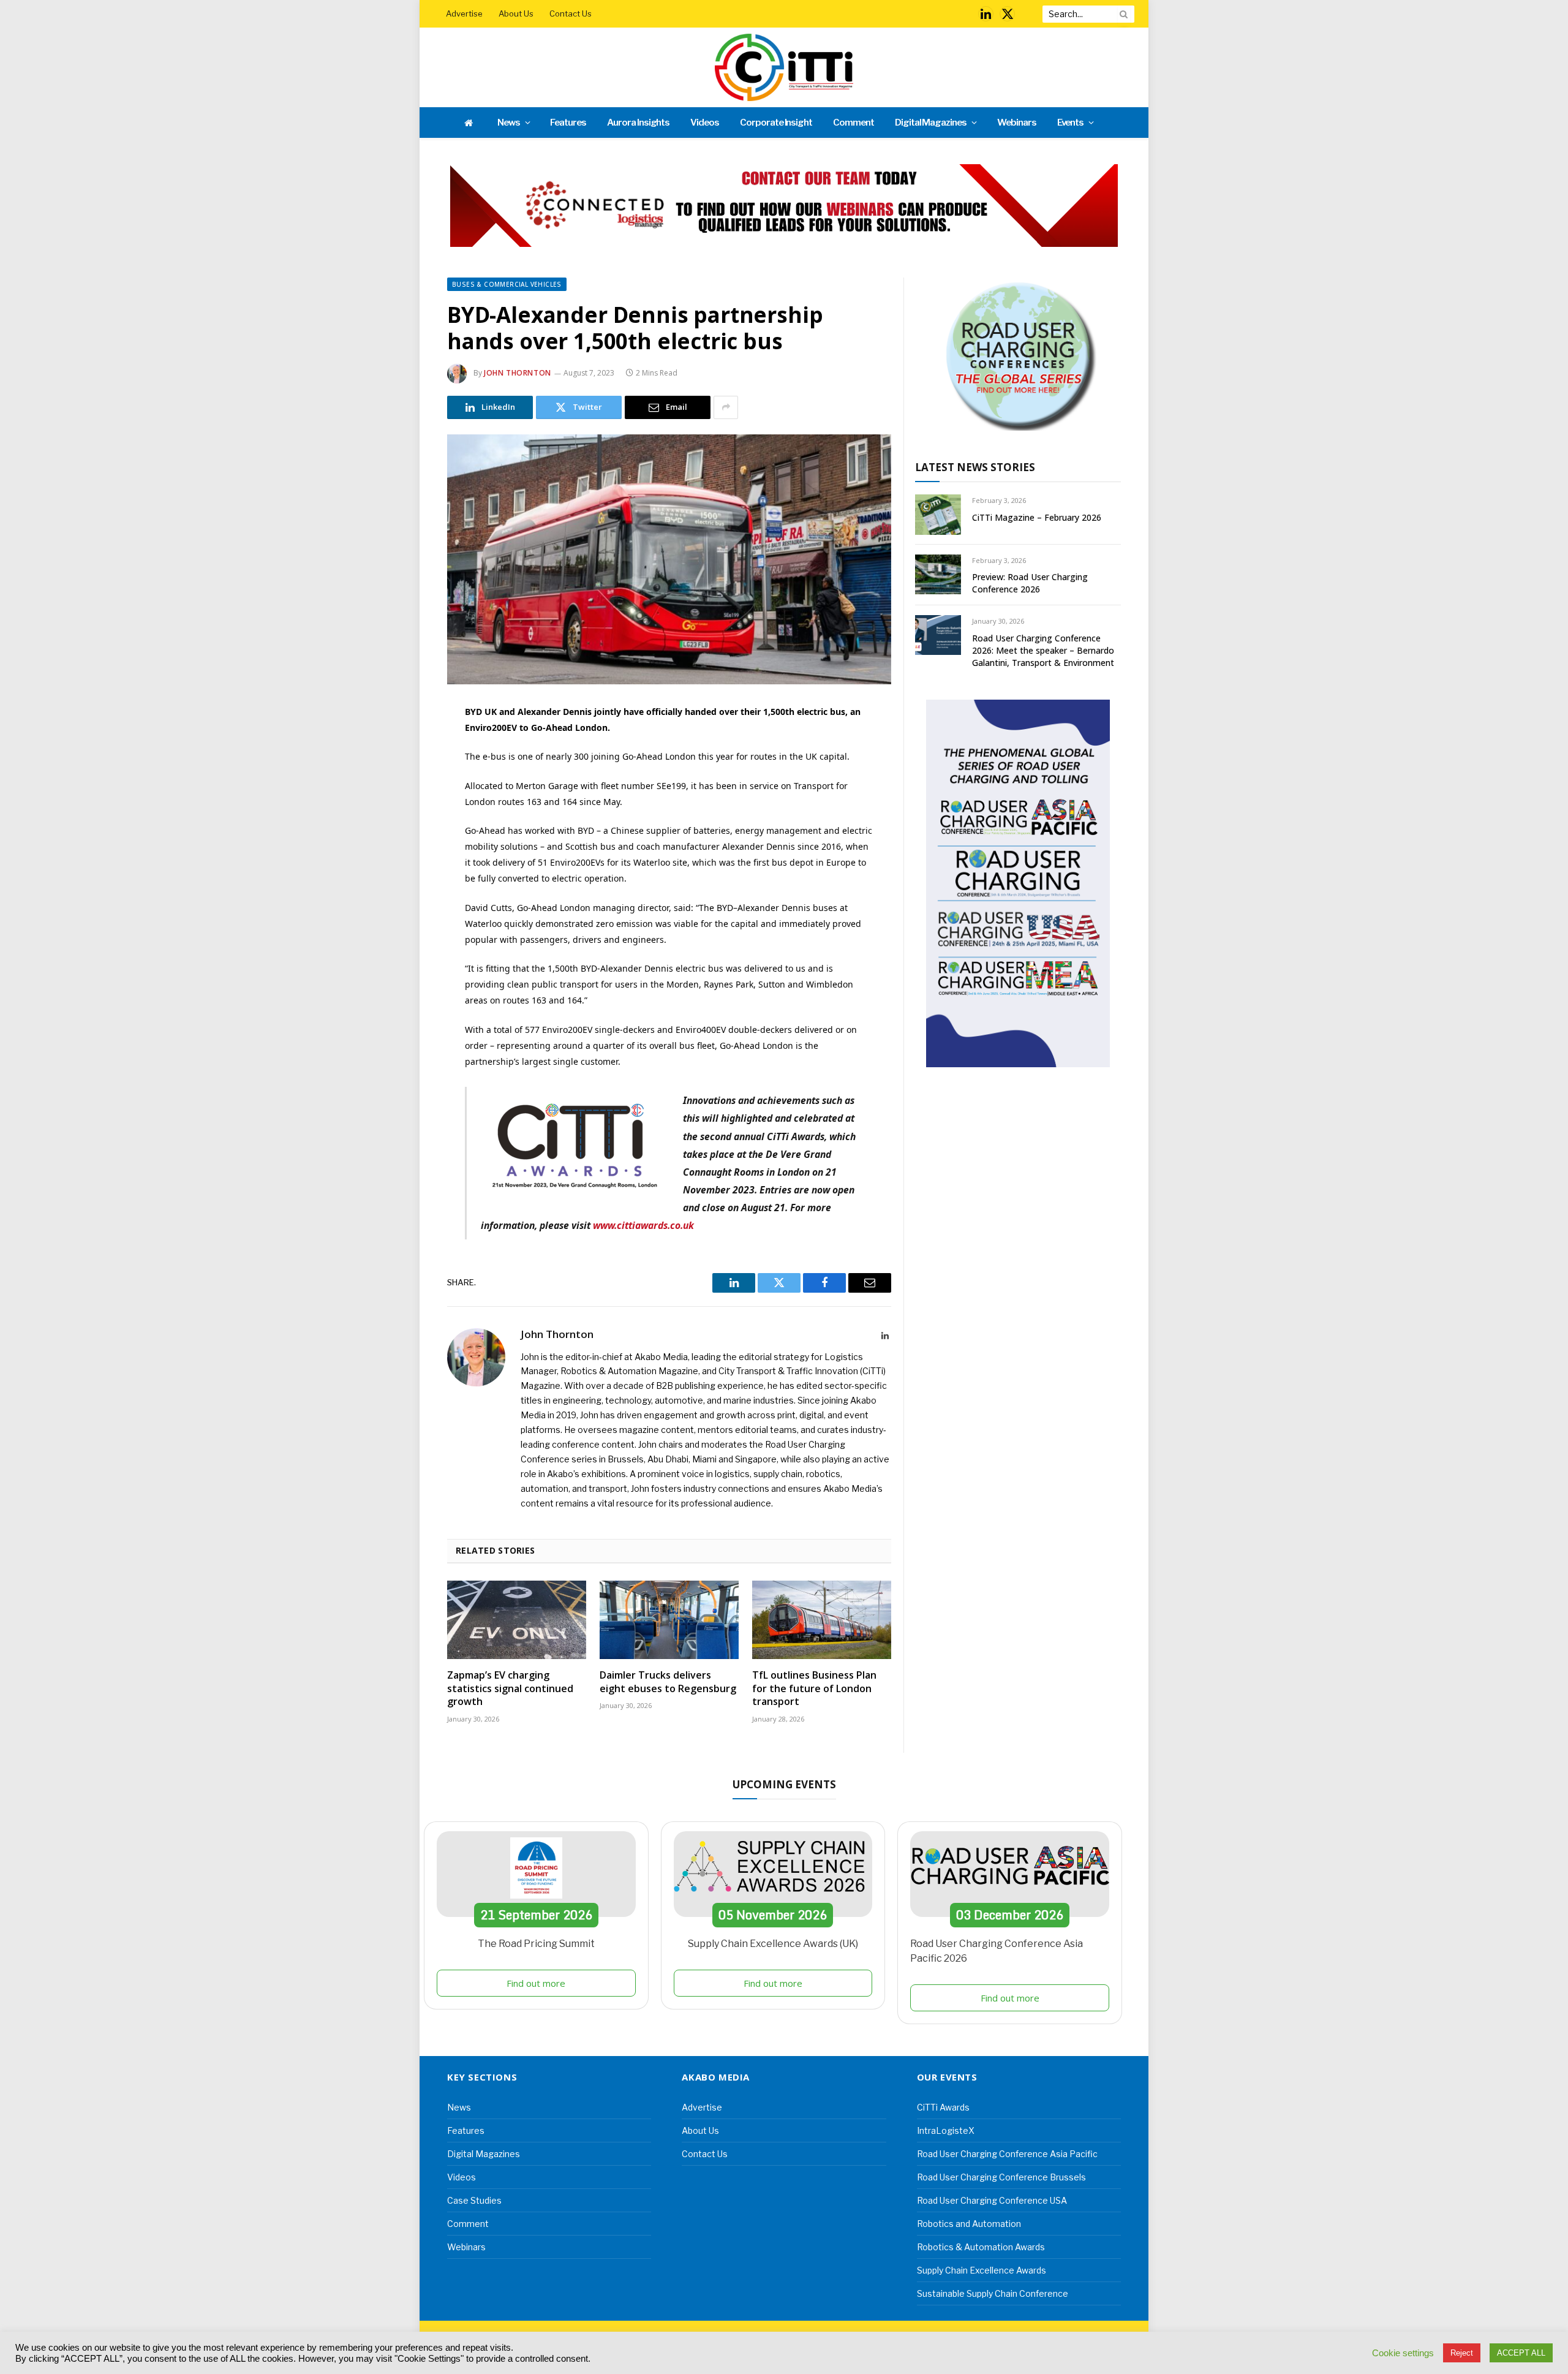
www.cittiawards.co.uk (643, 1225)
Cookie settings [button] (1403, 2353)
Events (1071, 123)
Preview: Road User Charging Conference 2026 (1030, 583)
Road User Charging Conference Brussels (1001, 2177)
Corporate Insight (776, 123)
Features (568, 123)
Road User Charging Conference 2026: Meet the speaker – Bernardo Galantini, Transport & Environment (1043, 650)
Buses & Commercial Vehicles (507, 284)
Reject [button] (1462, 2353)
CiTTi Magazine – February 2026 (1037, 517)
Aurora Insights (638, 123)
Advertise (464, 13)
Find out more (536, 1983)
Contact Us (571, 13)
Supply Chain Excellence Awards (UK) (773, 1944)
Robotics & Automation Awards (981, 2247)
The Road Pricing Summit (536, 1944)
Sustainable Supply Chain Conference (993, 2293)
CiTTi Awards (943, 2107)
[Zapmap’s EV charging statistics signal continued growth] (517, 1620)
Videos (705, 123)
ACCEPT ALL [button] (1521, 2353)
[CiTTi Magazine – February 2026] (938, 514)
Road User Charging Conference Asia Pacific (1007, 2154)
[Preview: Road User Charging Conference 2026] (938, 574)
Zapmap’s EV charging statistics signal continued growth (510, 1689)
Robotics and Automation (969, 2224)
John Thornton (518, 373)
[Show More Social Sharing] (726, 407)
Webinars (1017, 123)
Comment (854, 123)
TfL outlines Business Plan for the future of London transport (814, 1689)
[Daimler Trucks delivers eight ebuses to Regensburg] (669, 1620)
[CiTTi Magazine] (784, 67)
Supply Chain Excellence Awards (982, 2270)
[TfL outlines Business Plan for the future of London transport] (822, 1620)
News (509, 123)
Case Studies (474, 2200)
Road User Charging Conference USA (992, 2200)
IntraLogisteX (946, 2130)
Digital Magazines (931, 123)
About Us (516, 13)
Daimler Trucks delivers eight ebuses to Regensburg (668, 1682)
